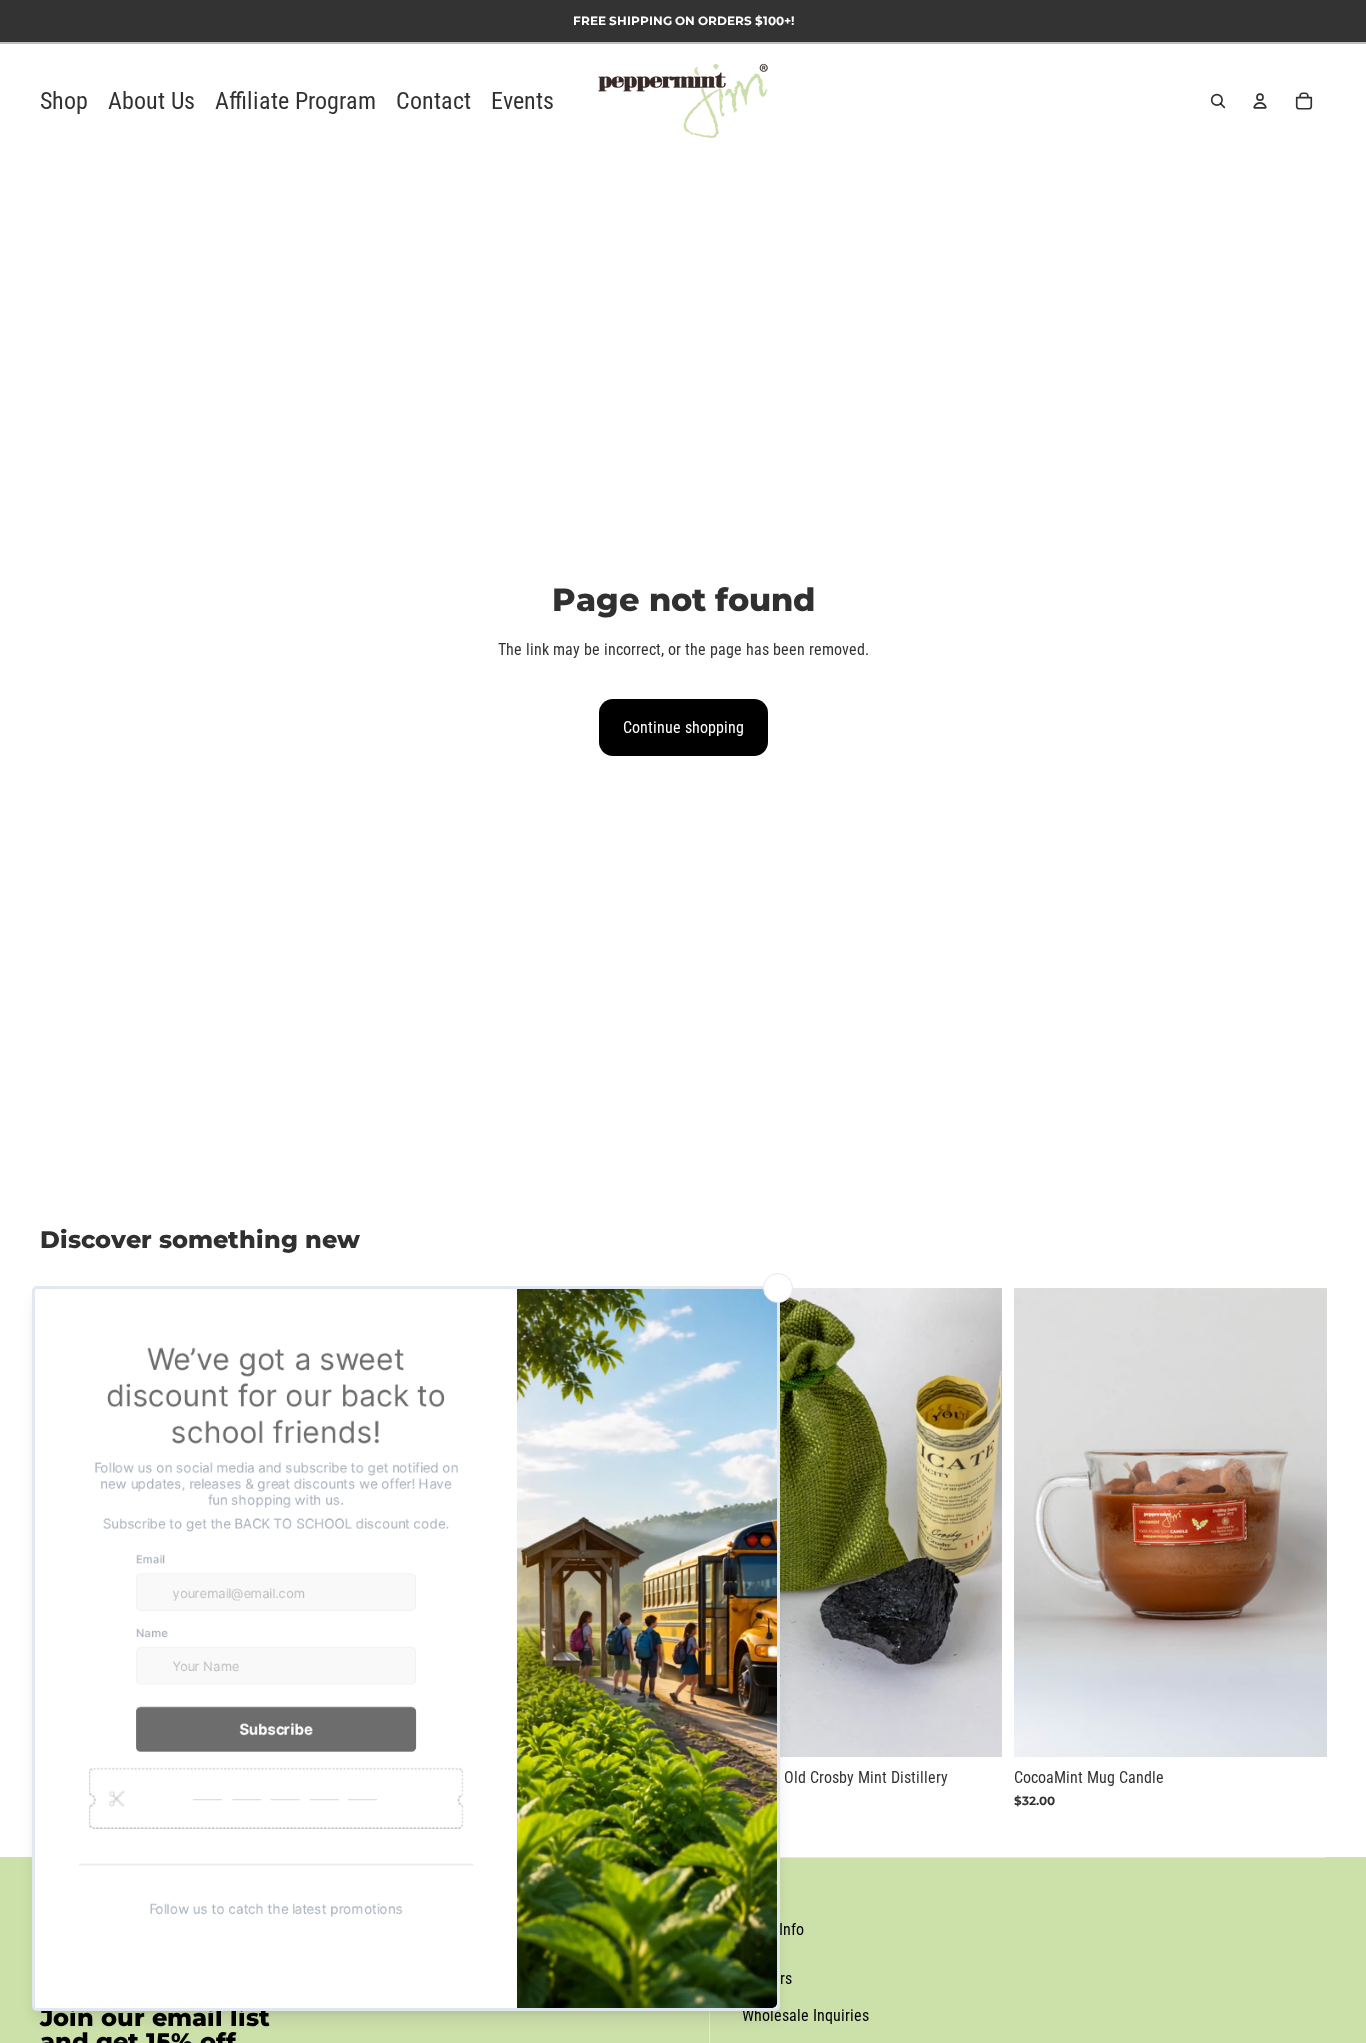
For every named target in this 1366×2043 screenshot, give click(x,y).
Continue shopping (683, 727)
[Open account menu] (1260, 101)
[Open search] (1218, 101)
